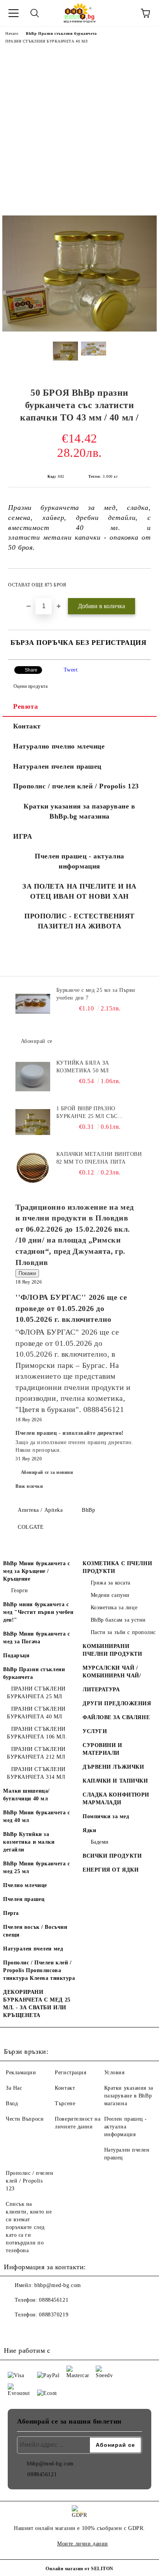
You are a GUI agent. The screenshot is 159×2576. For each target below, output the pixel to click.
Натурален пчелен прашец (57, 766)
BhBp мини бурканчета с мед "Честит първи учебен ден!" (38, 1612)
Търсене (65, 2103)
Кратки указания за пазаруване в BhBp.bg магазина (79, 811)
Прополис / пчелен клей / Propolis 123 (76, 786)
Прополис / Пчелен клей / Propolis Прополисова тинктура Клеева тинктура (39, 1970)
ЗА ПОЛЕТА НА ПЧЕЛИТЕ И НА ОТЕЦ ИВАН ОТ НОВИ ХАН (79, 891)
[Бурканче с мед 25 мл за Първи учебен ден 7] (33, 1004)
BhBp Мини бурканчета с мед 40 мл (36, 1816)
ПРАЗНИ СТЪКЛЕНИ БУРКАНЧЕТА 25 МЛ (36, 1693)
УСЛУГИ (95, 1731)
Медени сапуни (110, 1595)
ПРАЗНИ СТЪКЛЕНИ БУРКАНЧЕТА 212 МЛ (36, 1753)
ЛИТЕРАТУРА (101, 1690)
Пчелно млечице (25, 1885)
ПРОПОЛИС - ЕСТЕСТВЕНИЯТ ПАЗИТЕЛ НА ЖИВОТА (79, 921)
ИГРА (23, 836)
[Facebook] (14, 2330)
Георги (20, 1591)
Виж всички (29, 1486)
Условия (114, 2073)
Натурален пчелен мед (33, 1949)
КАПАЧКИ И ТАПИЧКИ (115, 1781)
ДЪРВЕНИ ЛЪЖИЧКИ (113, 1767)
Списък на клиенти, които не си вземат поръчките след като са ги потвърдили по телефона (29, 2227)
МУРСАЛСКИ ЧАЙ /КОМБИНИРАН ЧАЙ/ (112, 1672)
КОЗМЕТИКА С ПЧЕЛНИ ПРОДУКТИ (117, 1567)
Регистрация (70, 2073)
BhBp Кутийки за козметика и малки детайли (29, 1842)
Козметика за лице (114, 1608)
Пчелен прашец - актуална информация (79, 861)
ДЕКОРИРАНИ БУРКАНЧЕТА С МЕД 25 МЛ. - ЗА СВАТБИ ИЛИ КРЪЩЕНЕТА (37, 2004)
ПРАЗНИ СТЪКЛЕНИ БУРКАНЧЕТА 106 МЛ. (37, 1733)
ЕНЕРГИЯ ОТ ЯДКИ (111, 1870)
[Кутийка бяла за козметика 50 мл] (33, 1077)
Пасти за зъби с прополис (123, 1632)
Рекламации (21, 2073)
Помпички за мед (106, 1816)
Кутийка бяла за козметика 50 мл (83, 1067)
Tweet (71, 670)
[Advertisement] (79, 132)
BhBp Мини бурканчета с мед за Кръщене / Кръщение (36, 1571)
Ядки (89, 1830)
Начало (12, 33)
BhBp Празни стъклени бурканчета (61, 33)
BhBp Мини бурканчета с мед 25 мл (36, 1867)
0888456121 (54, 2300)
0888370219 (54, 2315)
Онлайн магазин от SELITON (79, 2569)
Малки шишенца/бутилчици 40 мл (26, 1795)
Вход (12, 2103)
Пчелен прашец (24, 1899)
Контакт (27, 726)
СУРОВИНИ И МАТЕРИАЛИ (102, 1749)
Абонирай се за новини (47, 1472)
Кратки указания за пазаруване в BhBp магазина (129, 2096)
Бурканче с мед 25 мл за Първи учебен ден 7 (96, 994)
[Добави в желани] (140, 581)
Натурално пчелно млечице (59, 746)
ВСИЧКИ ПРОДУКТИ (112, 1856)
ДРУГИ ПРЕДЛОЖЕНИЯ (117, 1703)
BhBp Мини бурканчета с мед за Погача (36, 1638)
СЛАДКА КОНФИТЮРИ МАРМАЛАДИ (116, 1799)
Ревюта (25, 706)
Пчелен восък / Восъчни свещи (35, 1931)
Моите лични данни (83, 2544)
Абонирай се (37, 1041)
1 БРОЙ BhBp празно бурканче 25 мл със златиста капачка (87, 1113)
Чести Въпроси (25, 2119)
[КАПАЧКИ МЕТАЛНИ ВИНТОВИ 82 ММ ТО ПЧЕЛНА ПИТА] (33, 1168)
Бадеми (100, 1842)
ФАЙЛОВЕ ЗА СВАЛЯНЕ (116, 1717)
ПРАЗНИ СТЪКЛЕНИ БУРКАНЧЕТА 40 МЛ (47, 41)
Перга (11, 1913)
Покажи (27, 1273)
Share (31, 670)
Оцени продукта (30, 686)
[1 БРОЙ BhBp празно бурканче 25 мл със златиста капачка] (33, 1122)
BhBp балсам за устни (118, 1620)
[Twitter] (31, 2330)
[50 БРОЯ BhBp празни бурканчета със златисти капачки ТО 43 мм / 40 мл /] (79, 330)
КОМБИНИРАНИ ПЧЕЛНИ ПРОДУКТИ (112, 1650)
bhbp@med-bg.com (58, 2285)
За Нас (14, 2088)
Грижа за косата (111, 1583)
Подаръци (16, 1656)
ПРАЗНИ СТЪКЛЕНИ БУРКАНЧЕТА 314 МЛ (36, 1773)
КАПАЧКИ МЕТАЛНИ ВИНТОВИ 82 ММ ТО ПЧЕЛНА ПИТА (99, 1158)
